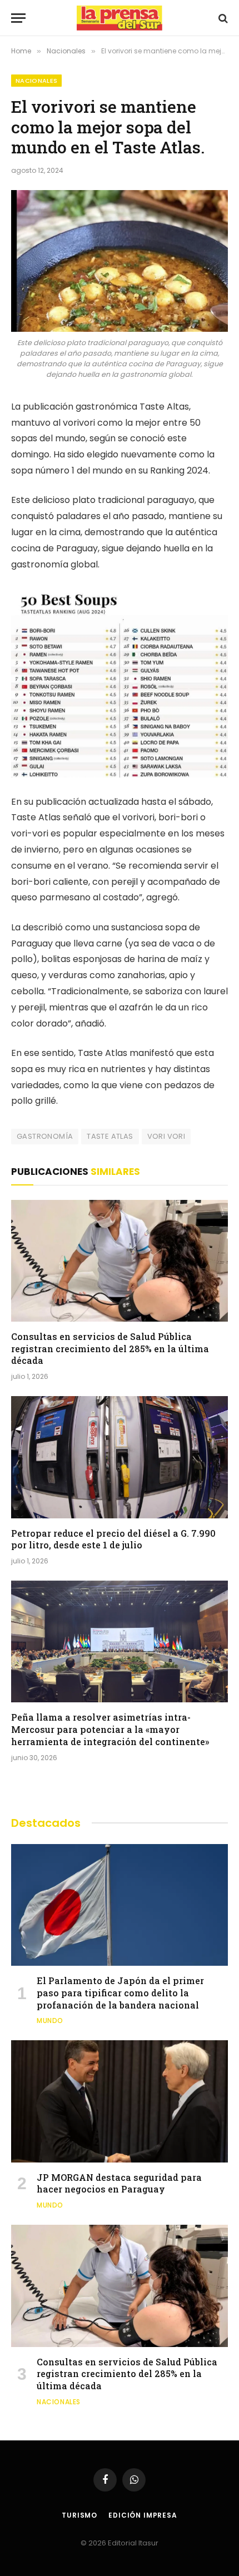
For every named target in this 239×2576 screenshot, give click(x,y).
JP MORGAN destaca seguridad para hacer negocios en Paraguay (119, 2183)
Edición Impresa (143, 2515)
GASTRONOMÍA (45, 1136)
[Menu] (18, 18)
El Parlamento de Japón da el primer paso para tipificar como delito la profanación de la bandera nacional (120, 1993)
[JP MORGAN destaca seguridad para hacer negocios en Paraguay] (120, 2101)
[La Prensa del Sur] (120, 18)
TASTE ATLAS (110, 1136)
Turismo (79, 2515)
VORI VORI (166, 1136)
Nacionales (36, 81)
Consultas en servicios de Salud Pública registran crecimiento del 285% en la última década (110, 1349)
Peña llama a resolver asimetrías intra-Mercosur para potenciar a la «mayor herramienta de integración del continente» (110, 1729)
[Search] (222, 18)
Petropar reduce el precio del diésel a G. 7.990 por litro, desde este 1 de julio (113, 1539)
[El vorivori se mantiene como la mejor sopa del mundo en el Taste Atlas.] (120, 261)
